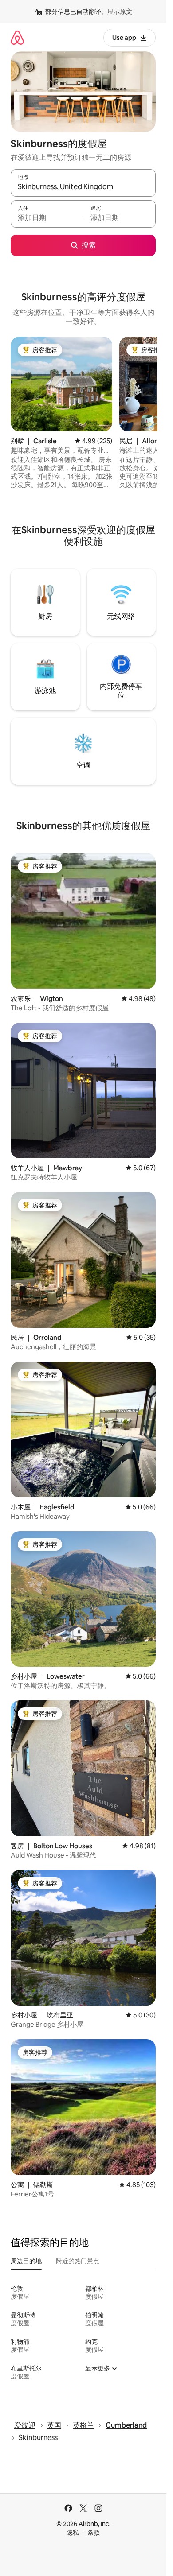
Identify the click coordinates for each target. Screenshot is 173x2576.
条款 (94, 2533)
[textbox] (47, 218)
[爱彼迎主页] (17, 37)
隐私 (73, 2533)
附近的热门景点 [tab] (78, 2261)
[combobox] (83, 187)
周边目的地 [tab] (26, 2261)
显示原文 (120, 12)
